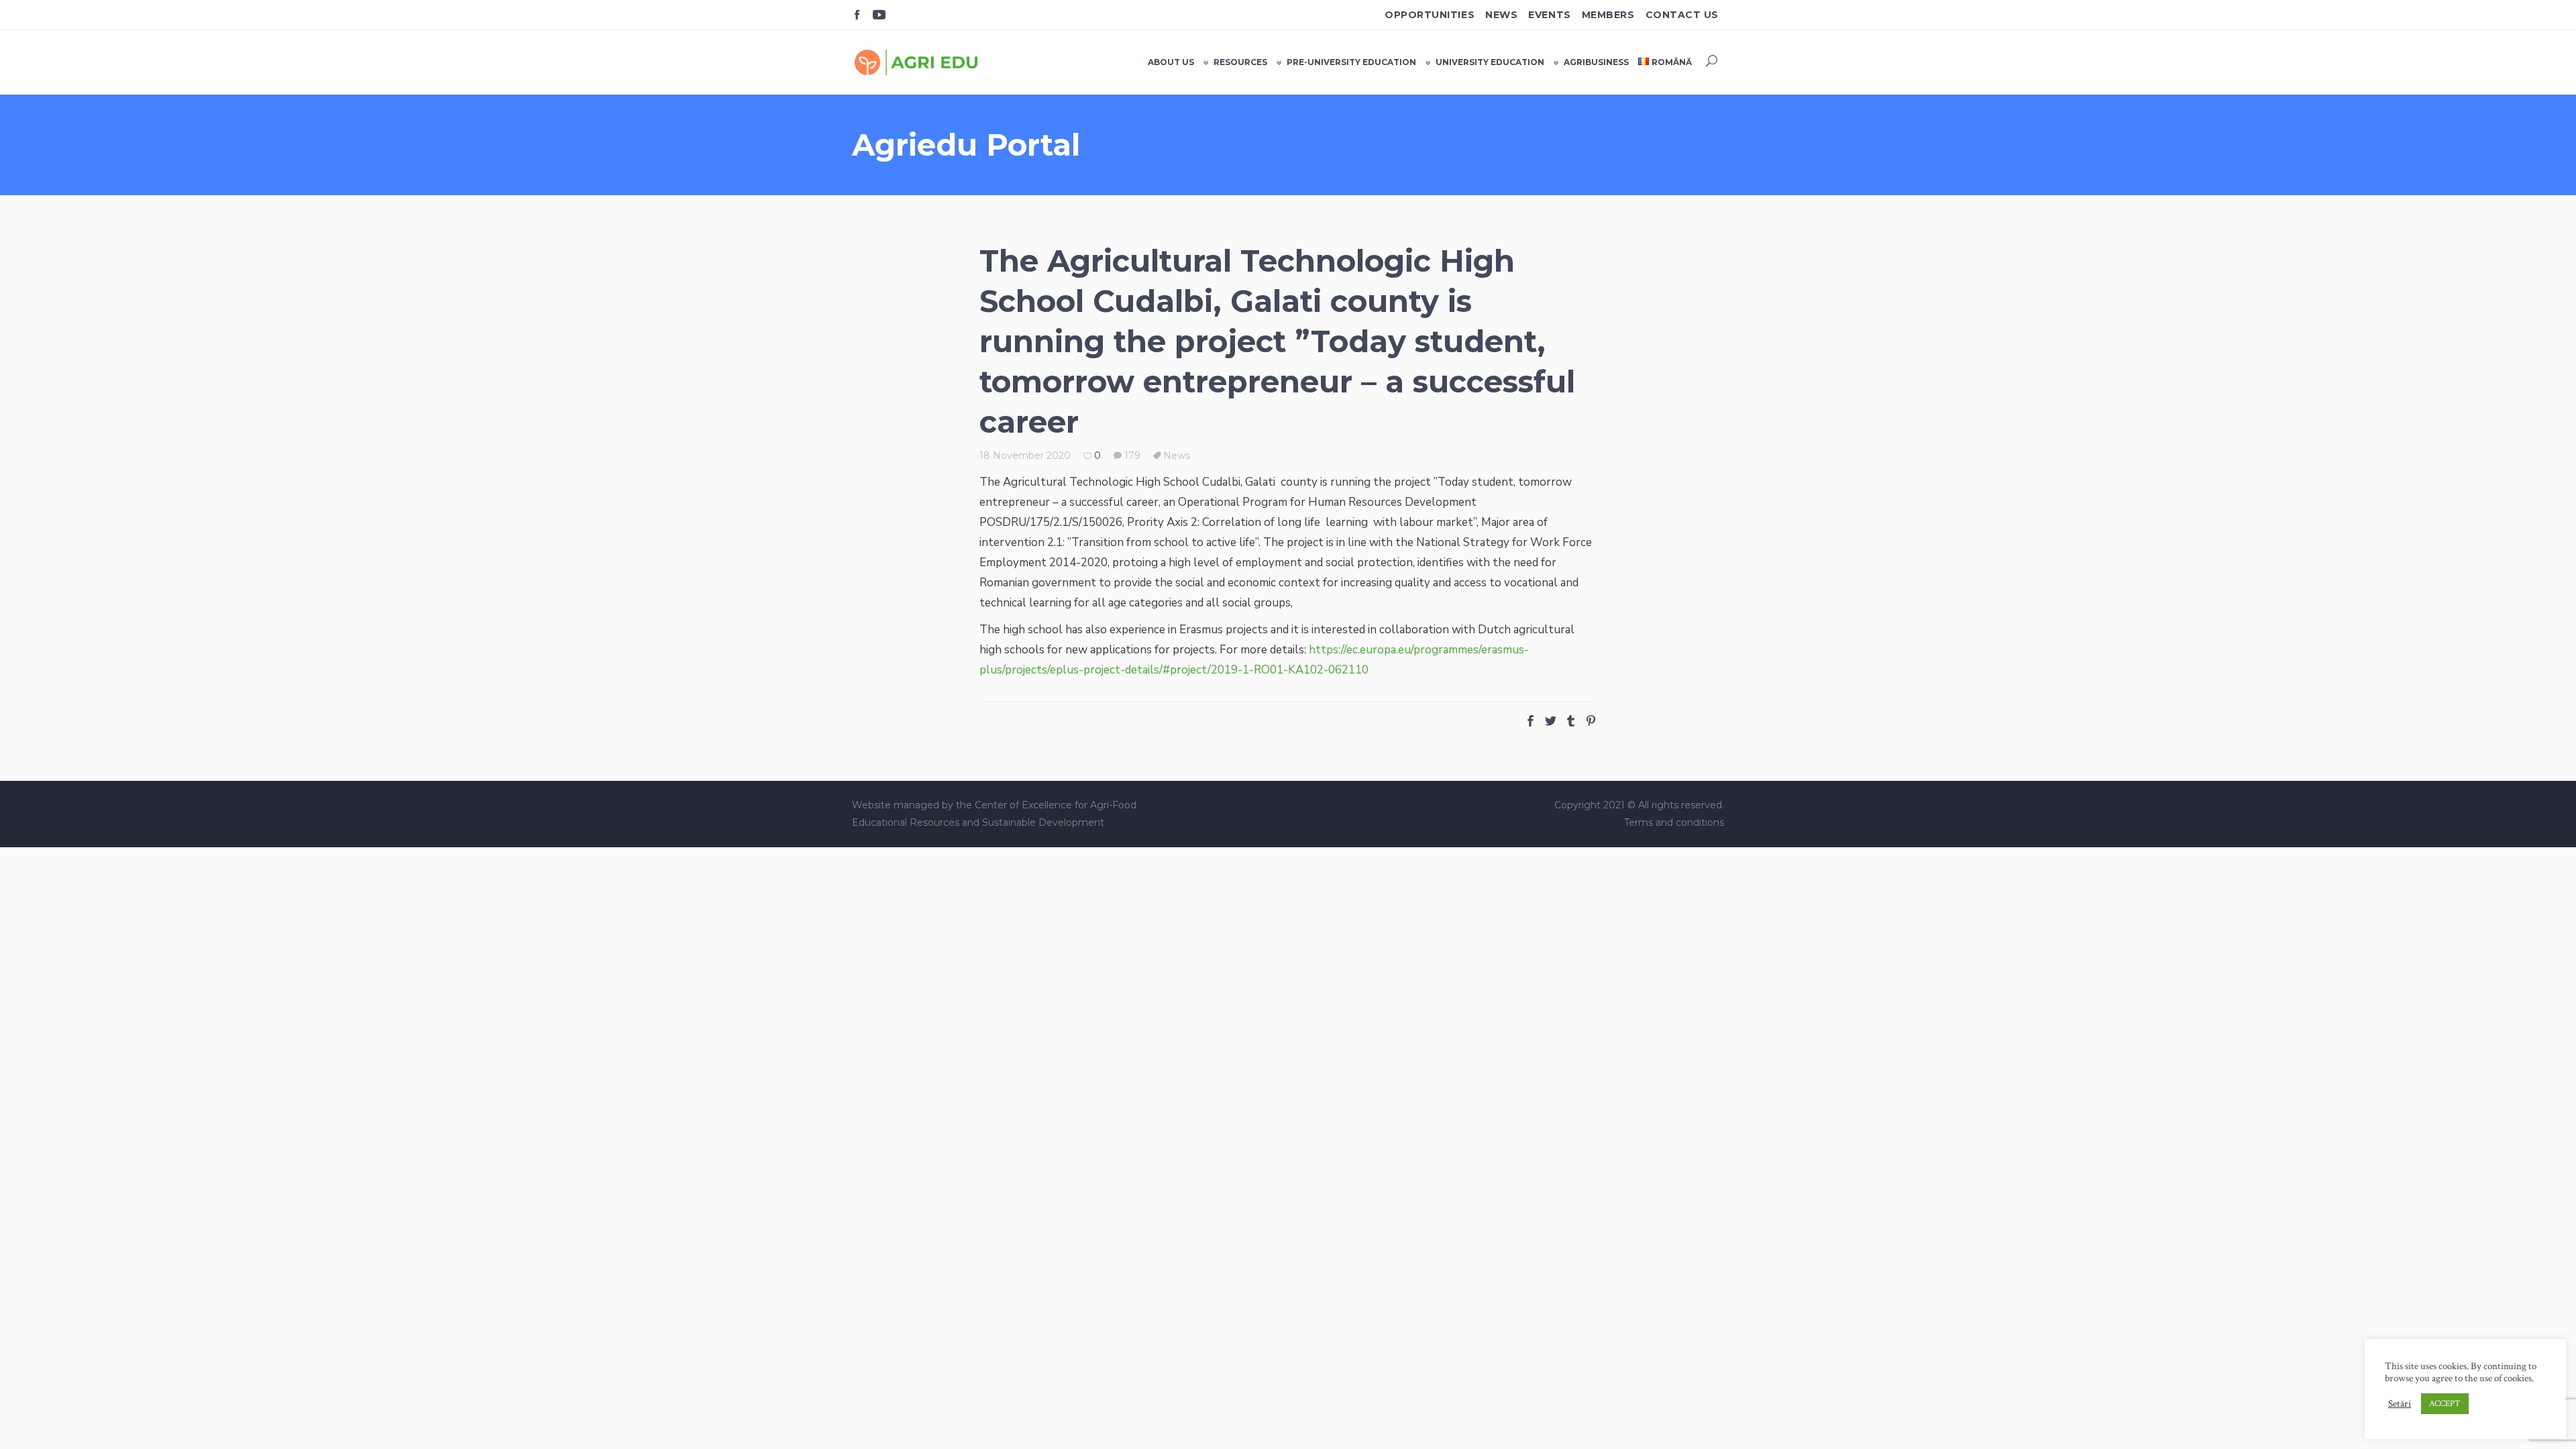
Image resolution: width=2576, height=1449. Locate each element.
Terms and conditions (1674, 822)
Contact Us (1682, 15)
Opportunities (1430, 15)
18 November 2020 (1025, 455)
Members (1608, 15)
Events (1549, 15)
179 (1131, 455)
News (1501, 15)
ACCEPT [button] (2445, 1404)
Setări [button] (2400, 1404)
